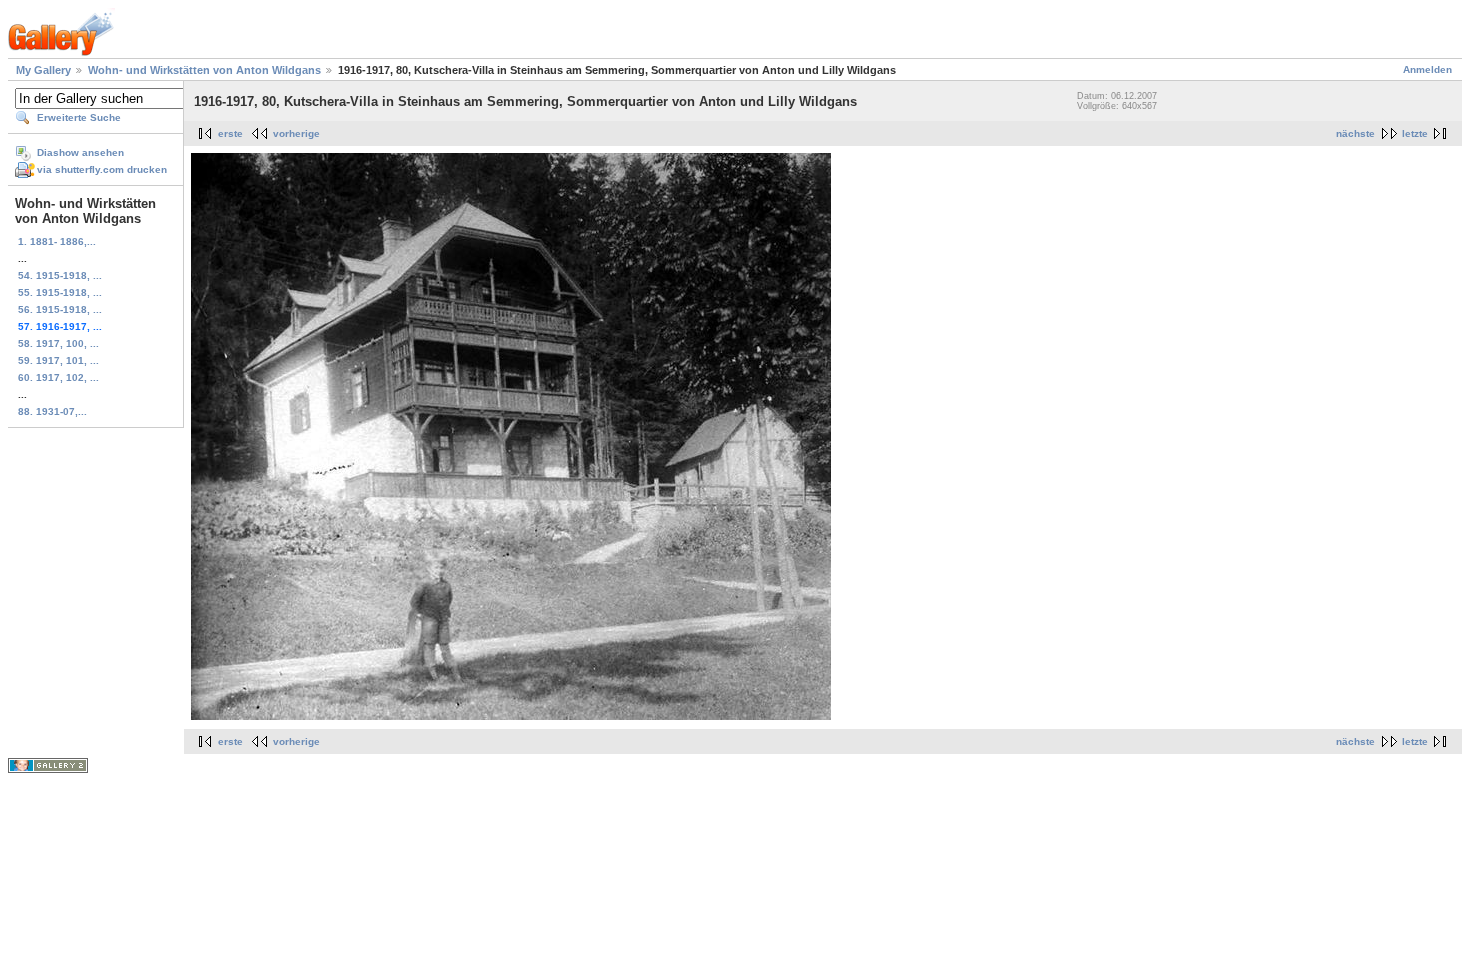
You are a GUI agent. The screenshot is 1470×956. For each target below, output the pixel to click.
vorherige (296, 133)
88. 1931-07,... (52, 411)
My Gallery (43, 70)
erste (230, 133)
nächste (1355, 133)
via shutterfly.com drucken (102, 169)
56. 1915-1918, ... (60, 309)
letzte (1415, 133)
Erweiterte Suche (79, 117)
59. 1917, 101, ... (58, 360)
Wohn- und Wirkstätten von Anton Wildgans (204, 70)
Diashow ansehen (80, 152)
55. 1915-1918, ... (60, 292)
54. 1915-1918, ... (60, 275)
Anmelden (1427, 69)
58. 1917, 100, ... (58, 343)
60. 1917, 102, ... (58, 377)
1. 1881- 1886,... (57, 241)
